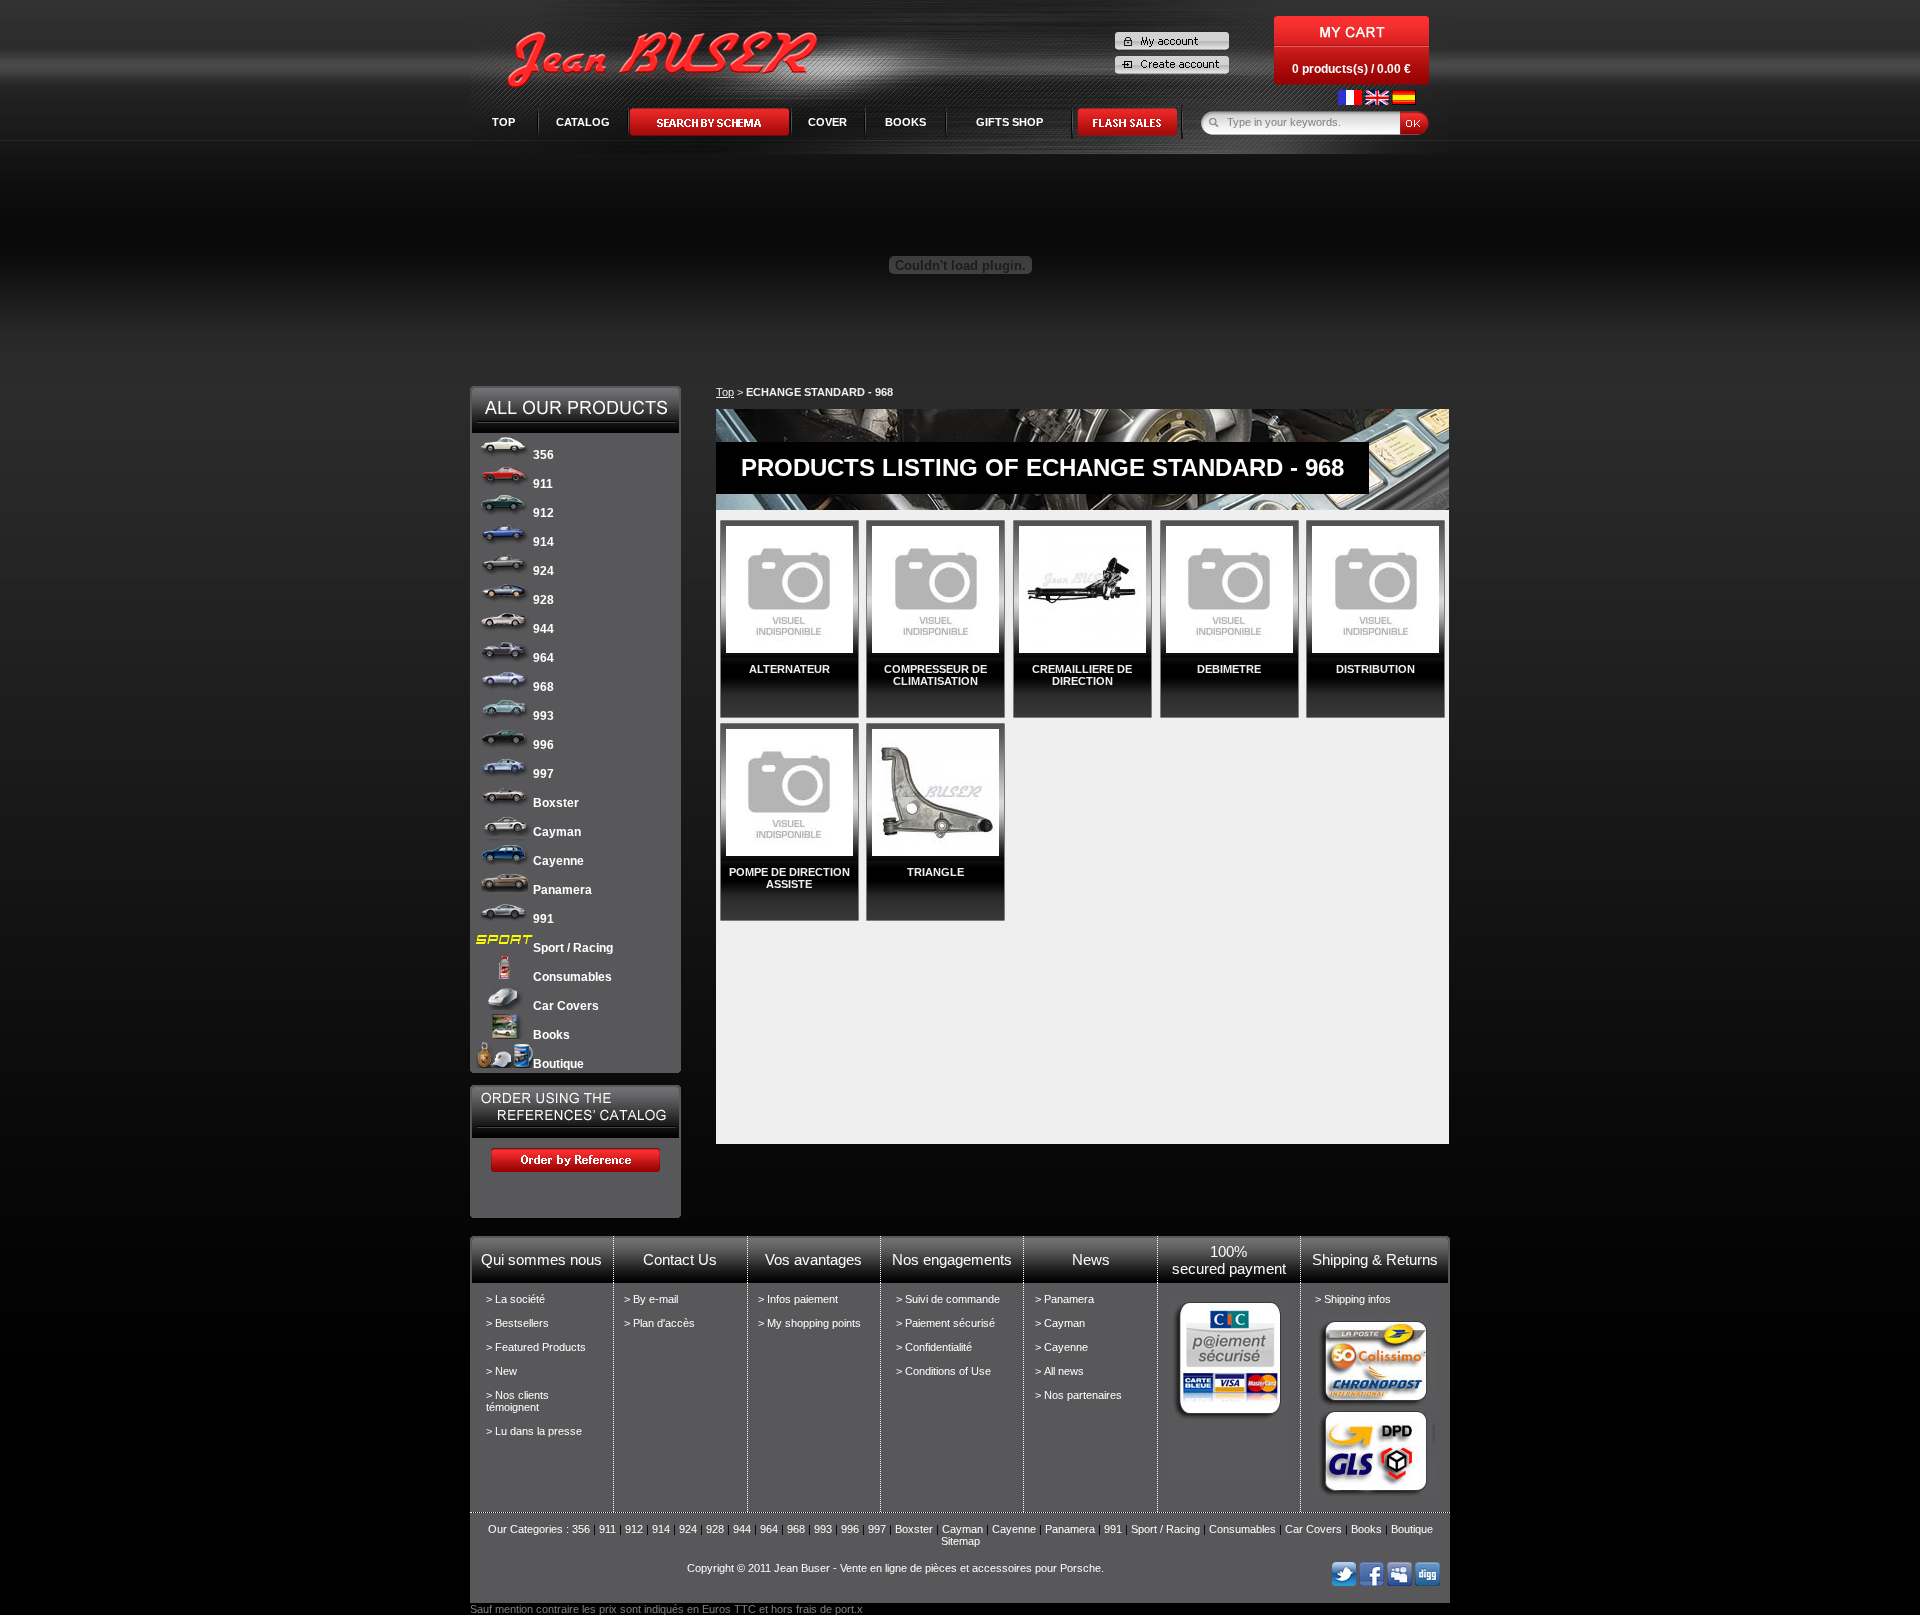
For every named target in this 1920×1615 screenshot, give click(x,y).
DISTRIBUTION (1375, 669)
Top (503, 122)
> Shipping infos (1353, 1299)
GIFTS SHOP (1009, 122)
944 (543, 629)
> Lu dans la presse (534, 1431)
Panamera (562, 890)
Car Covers (566, 1006)
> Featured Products (536, 1347)
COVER (827, 122)
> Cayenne (1061, 1347)
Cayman (557, 832)
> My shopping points (809, 1323)
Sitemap (960, 1541)
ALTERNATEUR (789, 669)
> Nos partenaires (1078, 1395)
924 (543, 571)
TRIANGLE (935, 872)
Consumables (572, 977)
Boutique (558, 1064)
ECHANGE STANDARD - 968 (819, 392)
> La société (515, 1299)
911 (543, 484)
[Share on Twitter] (1343, 1582)
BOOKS (905, 122)
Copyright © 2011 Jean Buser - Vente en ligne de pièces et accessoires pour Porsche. (895, 1568)
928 (543, 600)
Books (551, 1035)
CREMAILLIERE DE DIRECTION (1082, 675)
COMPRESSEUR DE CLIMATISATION (935, 675)
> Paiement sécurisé (945, 1323)
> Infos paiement (798, 1299)
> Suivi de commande (948, 1299)
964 (543, 658)
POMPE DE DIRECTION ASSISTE (789, 878)
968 (543, 687)
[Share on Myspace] (1399, 1582)
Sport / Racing (573, 948)
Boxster (556, 803)
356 (543, 455)
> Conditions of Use (943, 1371)
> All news (1059, 1371)
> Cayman (1060, 1323)
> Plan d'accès (659, 1323)
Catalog (583, 122)
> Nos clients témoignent (517, 1401)
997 (543, 774)
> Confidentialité (934, 1347)
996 (543, 745)
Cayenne (558, 861)
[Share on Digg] (1427, 1582)
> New (501, 1371)
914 (543, 542)
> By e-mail (651, 1299)
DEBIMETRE (1229, 669)
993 (543, 716)
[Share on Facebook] (1371, 1582)
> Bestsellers (517, 1323)
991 (543, 919)
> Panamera (1064, 1299)
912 (543, 513)
